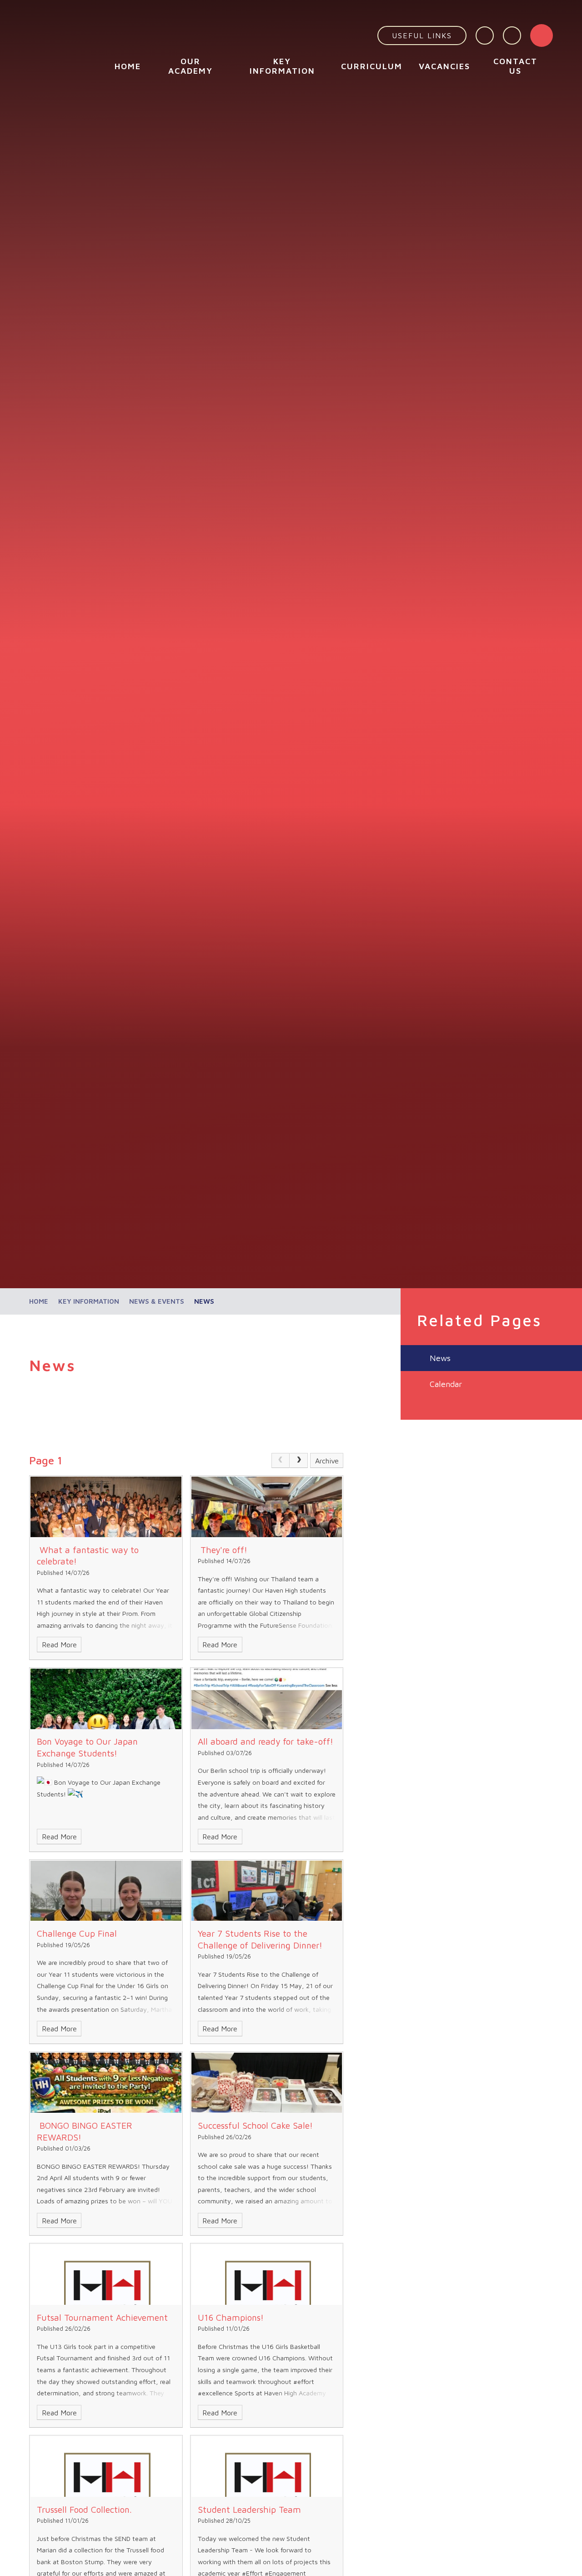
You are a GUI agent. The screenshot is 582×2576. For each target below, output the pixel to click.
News (204, 1301)
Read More (59, 1645)
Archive (327, 1461)
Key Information (89, 1301)
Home (39, 1301)
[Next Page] (299, 1461)
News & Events (157, 1301)
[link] (281, 1461)
